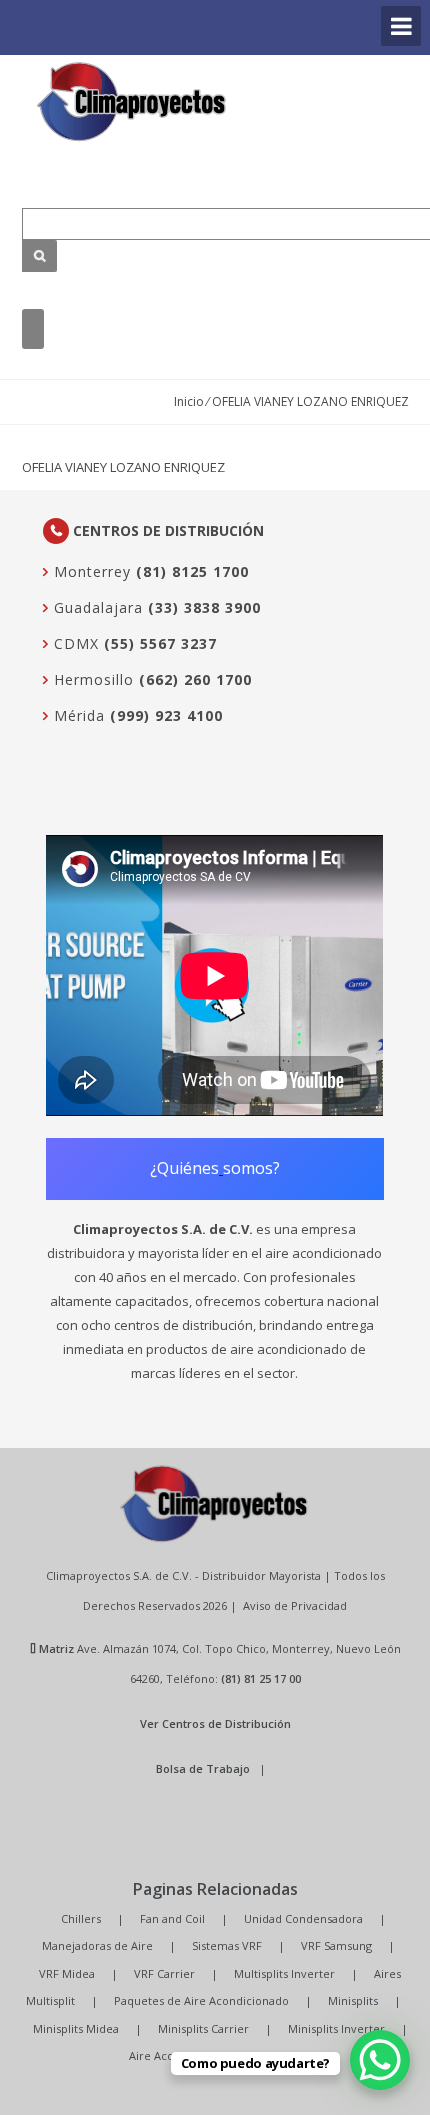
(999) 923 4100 (166, 715)
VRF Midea (67, 1973)
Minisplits (353, 2000)
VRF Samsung (336, 1945)
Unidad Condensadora (303, 1918)
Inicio (189, 401)
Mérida (77, 715)
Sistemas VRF (227, 1945)
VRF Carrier (164, 1973)
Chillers (81, 1918)
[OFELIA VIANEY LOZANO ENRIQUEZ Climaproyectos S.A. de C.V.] (132, 101)
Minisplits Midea (76, 2028)
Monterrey (90, 571)
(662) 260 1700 (195, 679)
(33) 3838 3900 (204, 607)
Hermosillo (91, 679)
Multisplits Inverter (284, 1973)
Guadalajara (96, 607)
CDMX (74, 643)
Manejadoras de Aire (97, 1945)
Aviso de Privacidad (295, 1605)
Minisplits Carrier (203, 2028)
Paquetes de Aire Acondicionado (201, 2000)
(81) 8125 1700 (192, 571)
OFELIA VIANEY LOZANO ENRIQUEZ (123, 467)
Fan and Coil (172, 1918)
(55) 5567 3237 (160, 643)
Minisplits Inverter (336, 2028)
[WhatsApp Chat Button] (380, 2060)
